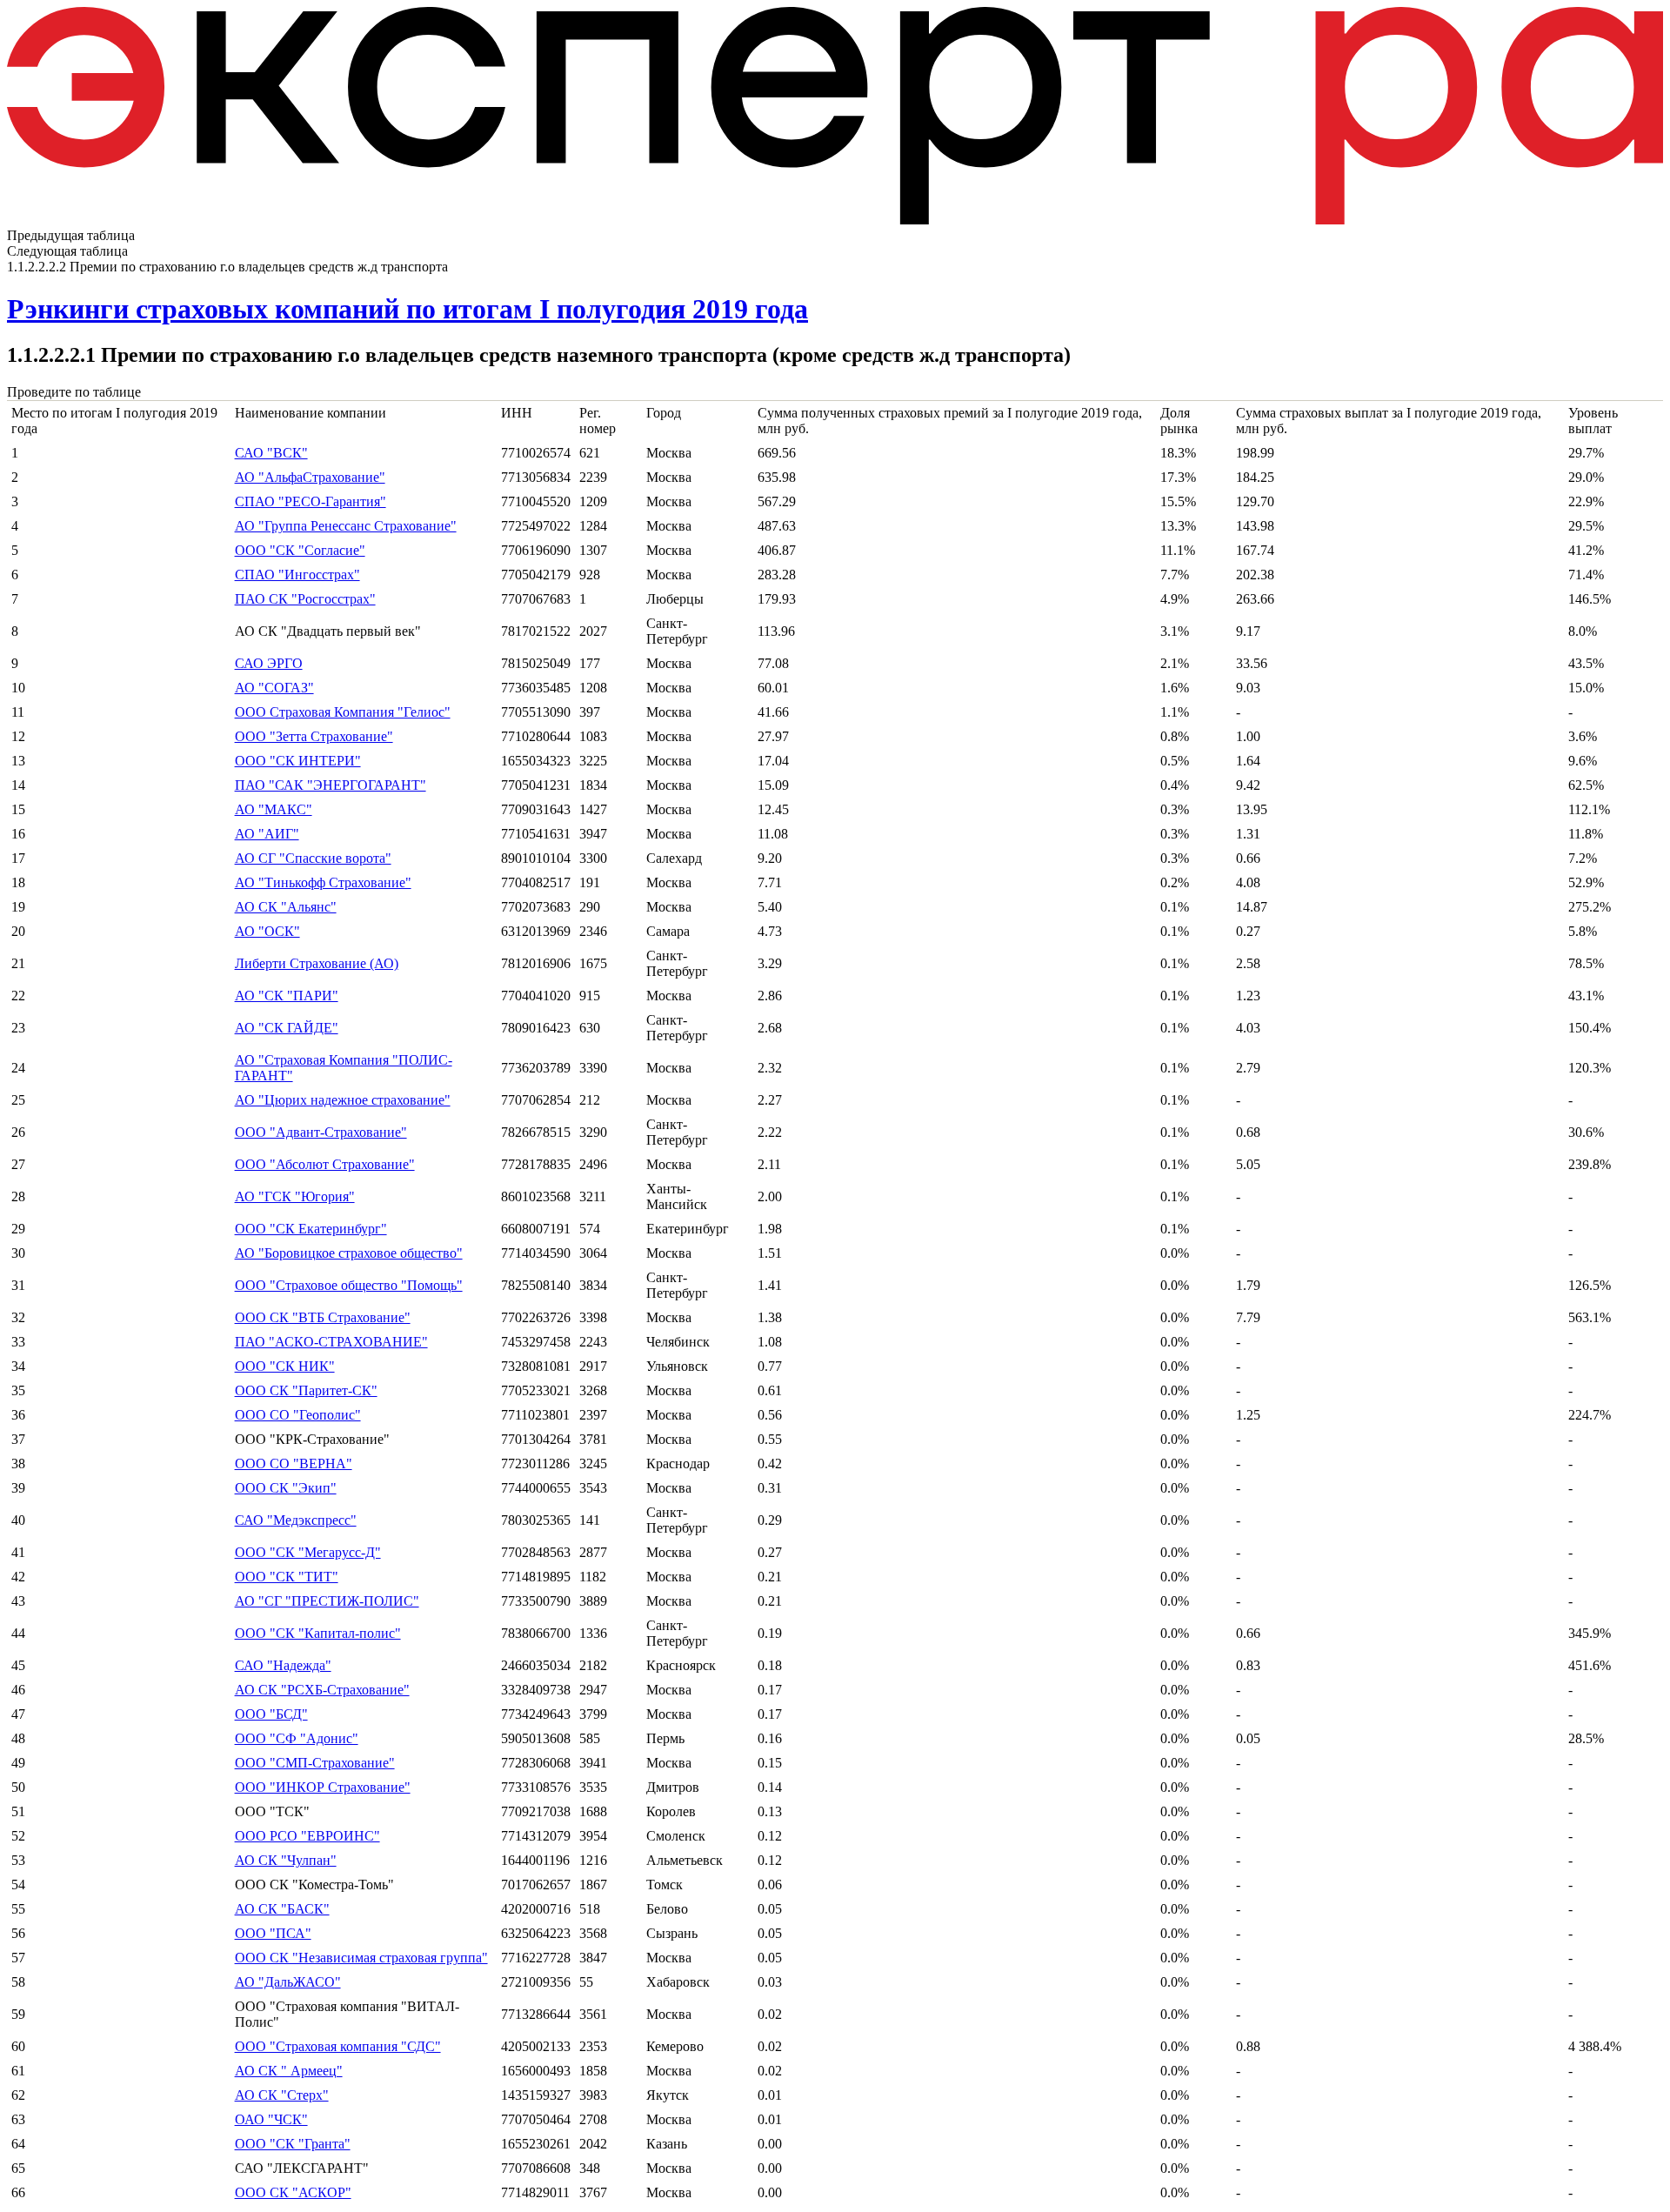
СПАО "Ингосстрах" (297, 575)
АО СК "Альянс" (286, 907)
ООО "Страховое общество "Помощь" (349, 1285)
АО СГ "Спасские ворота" (313, 858)
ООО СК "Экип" (286, 1488)
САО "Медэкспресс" (296, 1520)
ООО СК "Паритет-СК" (306, 1390)
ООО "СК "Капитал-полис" (318, 1633)
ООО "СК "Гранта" (293, 2144)
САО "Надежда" (283, 1665)
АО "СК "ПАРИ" (287, 996)
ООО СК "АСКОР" (293, 2192)
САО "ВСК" (271, 453)
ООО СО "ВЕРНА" (294, 1464)
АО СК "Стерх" (282, 2095)
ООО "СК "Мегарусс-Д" (308, 1552)
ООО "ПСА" (273, 1933)
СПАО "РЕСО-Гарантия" (311, 501)
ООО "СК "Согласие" (300, 550)
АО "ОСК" (267, 931)
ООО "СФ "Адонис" (297, 1738)
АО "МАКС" (274, 809)
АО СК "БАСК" (282, 1909)
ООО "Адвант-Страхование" (321, 1132)
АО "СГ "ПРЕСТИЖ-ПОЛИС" (327, 1601)
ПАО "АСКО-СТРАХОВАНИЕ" (331, 1342)
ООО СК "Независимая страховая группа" (361, 1958)
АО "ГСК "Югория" (295, 1196)
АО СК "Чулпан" (286, 1860)
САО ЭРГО (269, 663)
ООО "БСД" (271, 1714)
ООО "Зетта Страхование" (314, 736)
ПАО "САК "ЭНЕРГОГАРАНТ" (331, 785)
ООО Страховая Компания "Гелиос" (343, 712)
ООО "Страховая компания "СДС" (338, 2046)
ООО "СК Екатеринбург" (311, 1229)
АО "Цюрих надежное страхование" (343, 1100)
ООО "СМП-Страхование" (315, 1763)
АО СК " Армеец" (289, 2071)
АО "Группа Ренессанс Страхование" (346, 526)
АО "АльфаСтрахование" (310, 477)
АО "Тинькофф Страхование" (323, 882)
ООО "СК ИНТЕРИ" (298, 761)
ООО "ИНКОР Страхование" (323, 1787)
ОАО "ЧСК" (271, 2119)
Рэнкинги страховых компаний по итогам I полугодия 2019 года (407, 309)
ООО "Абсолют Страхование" (325, 1164)
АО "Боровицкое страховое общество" (349, 1253)
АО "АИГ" (267, 834)
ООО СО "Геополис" (298, 1415)
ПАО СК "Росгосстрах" (305, 599)
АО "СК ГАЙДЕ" (287, 1028)
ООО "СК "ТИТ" (287, 1577)
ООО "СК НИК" (285, 1366)
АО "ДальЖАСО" (288, 1982)
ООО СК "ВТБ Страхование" (323, 1317)
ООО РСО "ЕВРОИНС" (307, 1836)
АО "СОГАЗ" (274, 688)
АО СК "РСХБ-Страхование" (322, 1690)
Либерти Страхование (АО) (317, 963)
